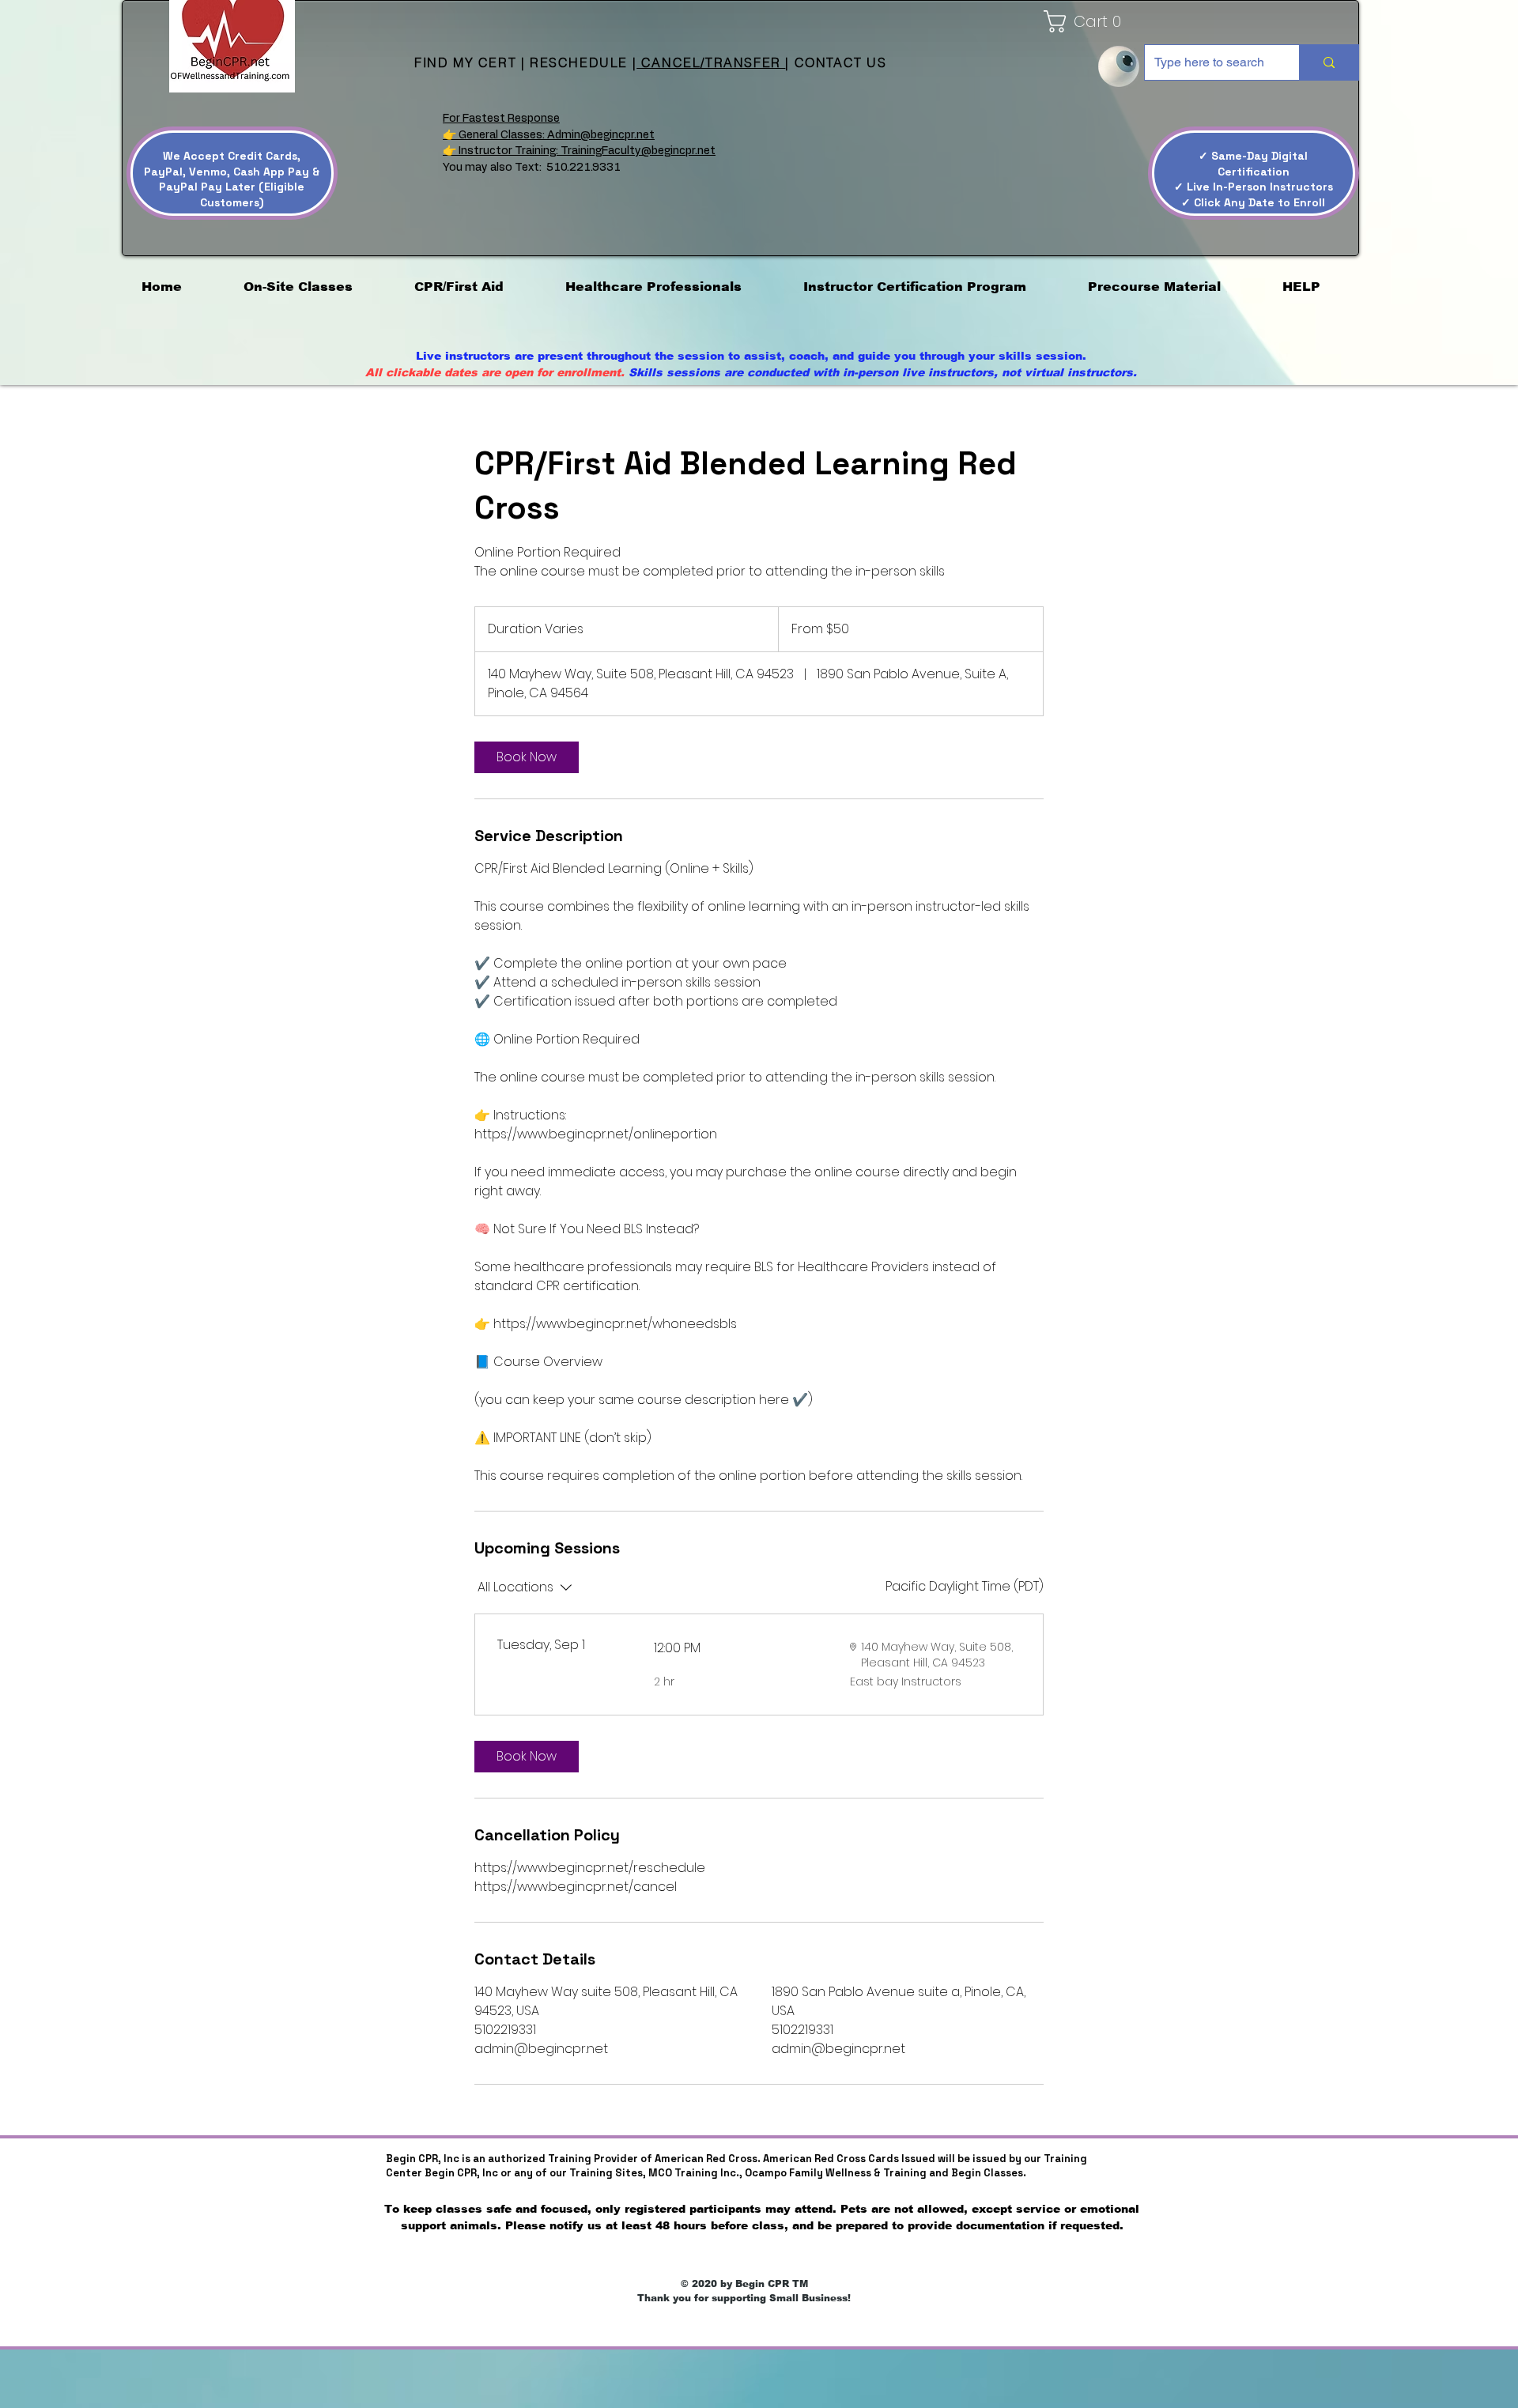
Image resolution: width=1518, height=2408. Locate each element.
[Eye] (1119, 66)
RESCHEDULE (579, 62)
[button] (1046, 21)
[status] (965, 1587)
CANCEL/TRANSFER (711, 62)
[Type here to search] (1329, 62)
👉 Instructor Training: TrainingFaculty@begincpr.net (579, 151)
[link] (527, 757)
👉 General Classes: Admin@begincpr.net (549, 135)
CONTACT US (840, 62)
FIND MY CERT (468, 62)
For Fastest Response (501, 119)
